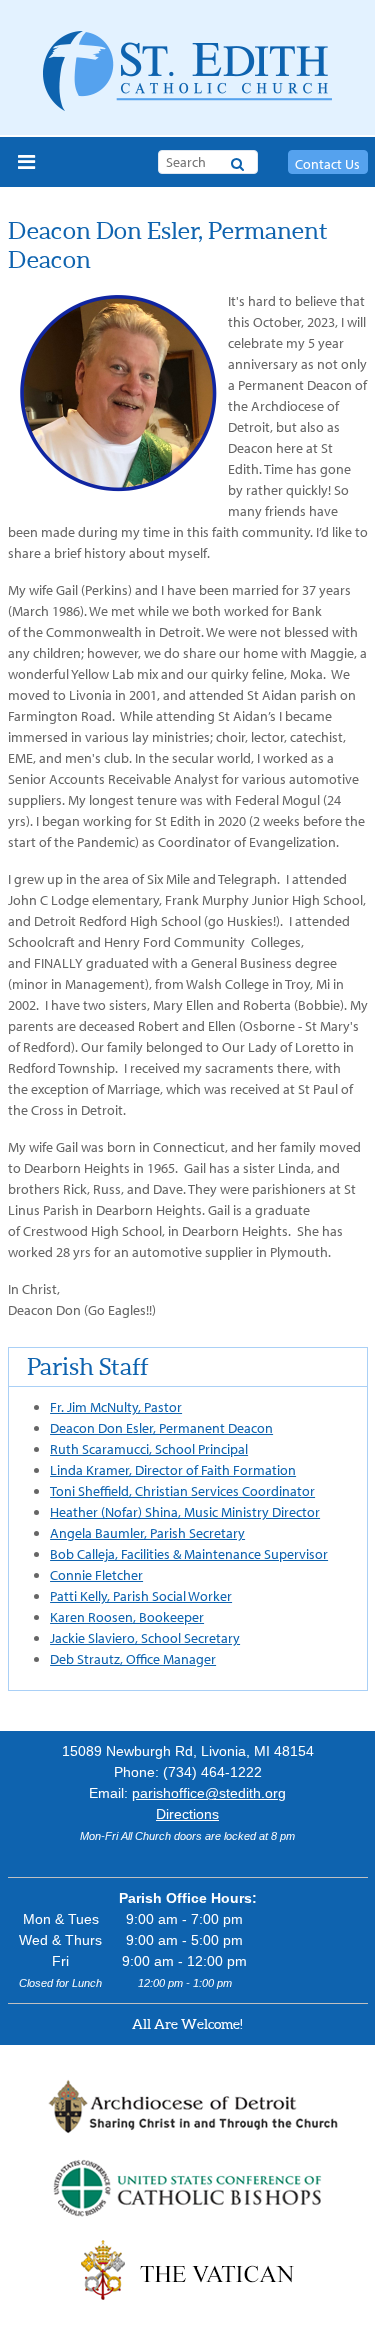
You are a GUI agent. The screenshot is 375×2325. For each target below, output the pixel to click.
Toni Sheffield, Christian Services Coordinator (182, 1491)
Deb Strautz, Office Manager (133, 1659)
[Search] (237, 161)
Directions (187, 1814)
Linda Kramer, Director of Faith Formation (173, 1470)
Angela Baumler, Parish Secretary (147, 1533)
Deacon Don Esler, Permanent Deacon (161, 1428)
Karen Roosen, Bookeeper (127, 1617)
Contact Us (327, 164)
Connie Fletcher (96, 1575)
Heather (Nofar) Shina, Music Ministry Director (185, 1512)
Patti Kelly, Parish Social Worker (141, 1596)
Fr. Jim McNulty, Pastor (116, 1407)
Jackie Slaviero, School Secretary (145, 1638)
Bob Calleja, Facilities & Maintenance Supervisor (189, 1554)
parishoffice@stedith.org (209, 1793)
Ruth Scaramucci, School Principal (149, 1449)
